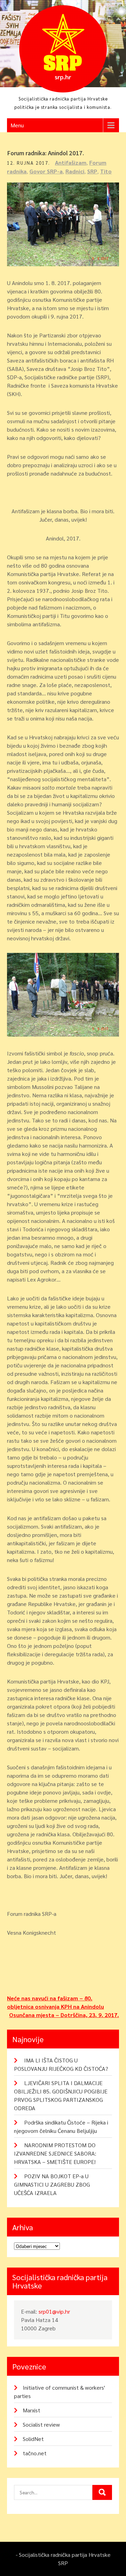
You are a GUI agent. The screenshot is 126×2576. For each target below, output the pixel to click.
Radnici (75, 171)
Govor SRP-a (46, 171)
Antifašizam (71, 162)
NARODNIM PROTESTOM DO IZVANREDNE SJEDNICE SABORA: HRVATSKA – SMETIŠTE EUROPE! (55, 2153)
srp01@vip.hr (54, 2311)
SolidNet (33, 2439)
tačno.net (35, 2453)
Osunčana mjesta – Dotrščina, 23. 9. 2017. (64, 2015)
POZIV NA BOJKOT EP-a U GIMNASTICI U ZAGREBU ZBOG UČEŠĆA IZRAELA (52, 2184)
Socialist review (41, 2424)
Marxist (31, 2410)
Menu (17, 125)
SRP (92, 171)
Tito (106, 171)
